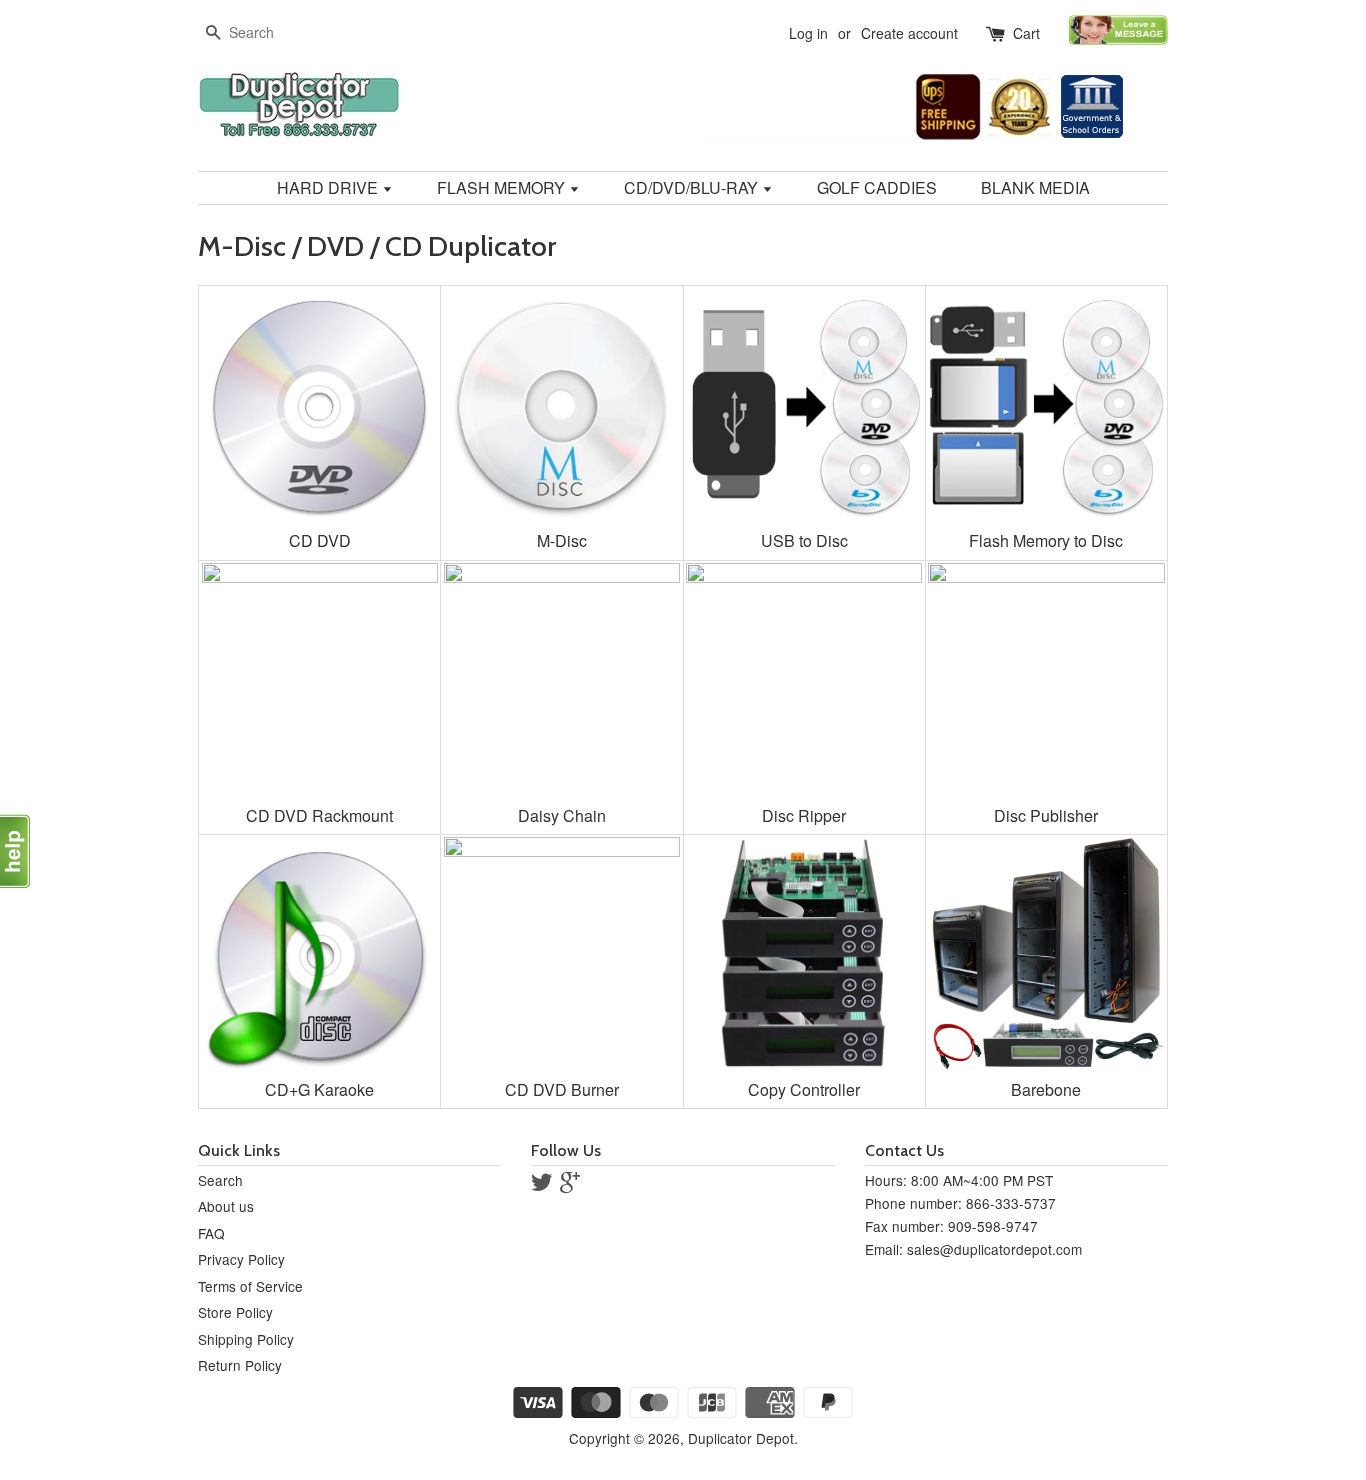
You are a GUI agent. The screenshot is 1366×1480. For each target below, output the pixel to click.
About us (226, 1206)
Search (220, 1180)
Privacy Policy (241, 1259)
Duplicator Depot (741, 1438)
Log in (808, 33)
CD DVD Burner (562, 1089)
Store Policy (235, 1312)
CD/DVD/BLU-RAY (693, 187)
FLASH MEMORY (503, 187)
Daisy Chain (562, 815)
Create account (909, 33)
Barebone (1046, 1089)
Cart (1026, 33)
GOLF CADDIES (877, 187)
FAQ (211, 1233)
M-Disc (562, 540)
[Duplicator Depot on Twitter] (542, 1185)
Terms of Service (250, 1286)
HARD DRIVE (329, 187)
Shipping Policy (246, 1339)
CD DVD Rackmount (319, 815)
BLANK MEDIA (1035, 187)
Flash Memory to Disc (1046, 540)
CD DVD (320, 540)
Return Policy (240, 1365)
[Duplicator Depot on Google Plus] (570, 1185)
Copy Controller (804, 1089)
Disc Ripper (804, 815)
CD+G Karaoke (319, 1089)
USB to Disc (804, 540)
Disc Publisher (1046, 815)
